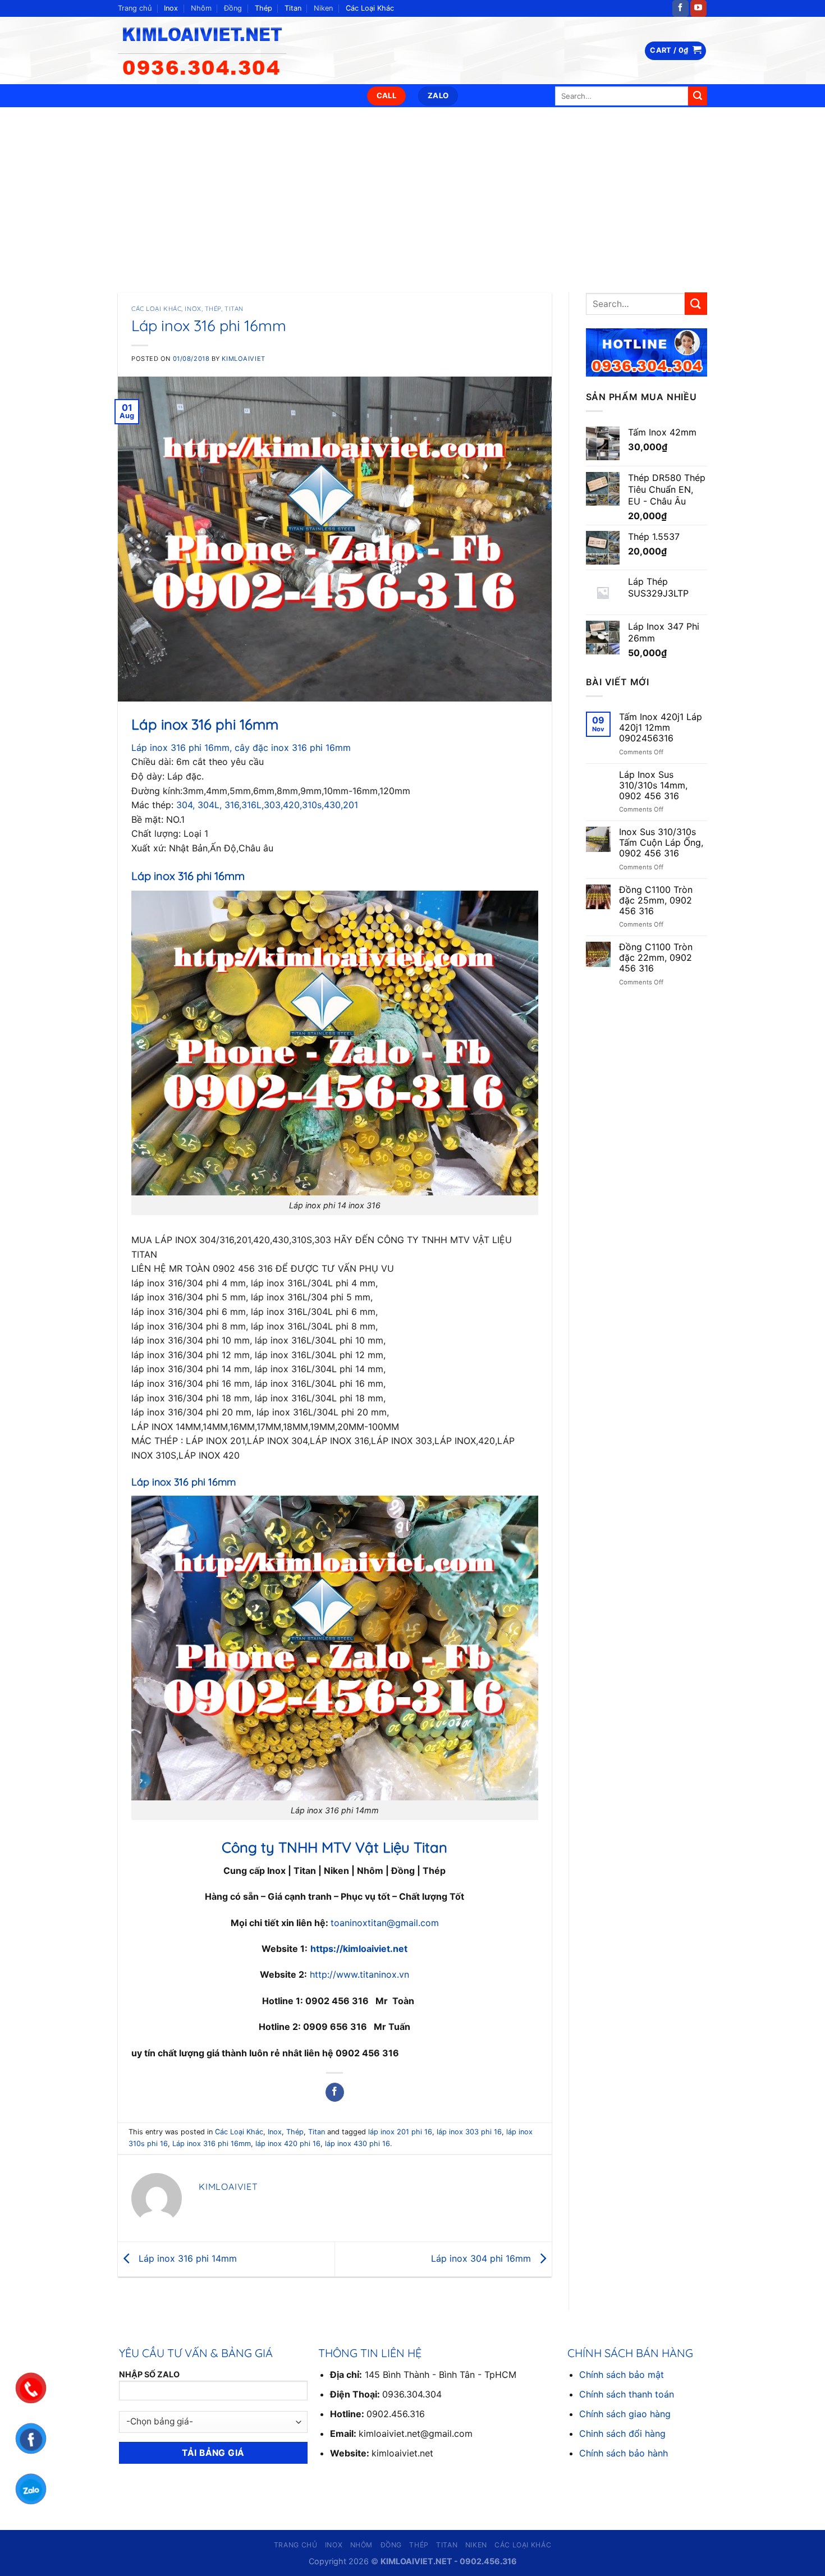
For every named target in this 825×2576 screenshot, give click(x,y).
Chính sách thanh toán (627, 2394)
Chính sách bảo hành (624, 2453)
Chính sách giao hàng (625, 2414)
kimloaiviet (243, 359)
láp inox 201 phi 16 (400, 2132)
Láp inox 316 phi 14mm (186, 2258)
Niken (323, 8)
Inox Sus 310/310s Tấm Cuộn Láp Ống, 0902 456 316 (661, 843)
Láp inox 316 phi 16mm (212, 2144)
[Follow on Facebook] (680, 8)
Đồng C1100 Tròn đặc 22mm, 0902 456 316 (656, 958)
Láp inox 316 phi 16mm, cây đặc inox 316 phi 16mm (241, 748)
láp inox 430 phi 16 (357, 2144)
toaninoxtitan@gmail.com (385, 1923)
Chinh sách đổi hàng (622, 2433)
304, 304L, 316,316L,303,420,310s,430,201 (267, 805)
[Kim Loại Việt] (207, 51)
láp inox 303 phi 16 (469, 2132)
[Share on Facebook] (335, 2092)
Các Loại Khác (370, 8)
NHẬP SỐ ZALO (149, 2374)
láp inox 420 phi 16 (288, 2144)
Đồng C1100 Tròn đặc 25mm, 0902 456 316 (656, 900)
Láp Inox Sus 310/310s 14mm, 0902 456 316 (653, 785)
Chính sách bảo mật (622, 2375)
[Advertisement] (412, 191)
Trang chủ (135, 8)
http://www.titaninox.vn (358, 1974)
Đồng (233, 8)
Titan (293, 8)
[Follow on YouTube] (698, 8)
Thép (263, 8)
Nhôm (201, 8)
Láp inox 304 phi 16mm (482, 2258)
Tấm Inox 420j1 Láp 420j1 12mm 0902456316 (661, 728)
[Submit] (698, 96)
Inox (171, 8)
